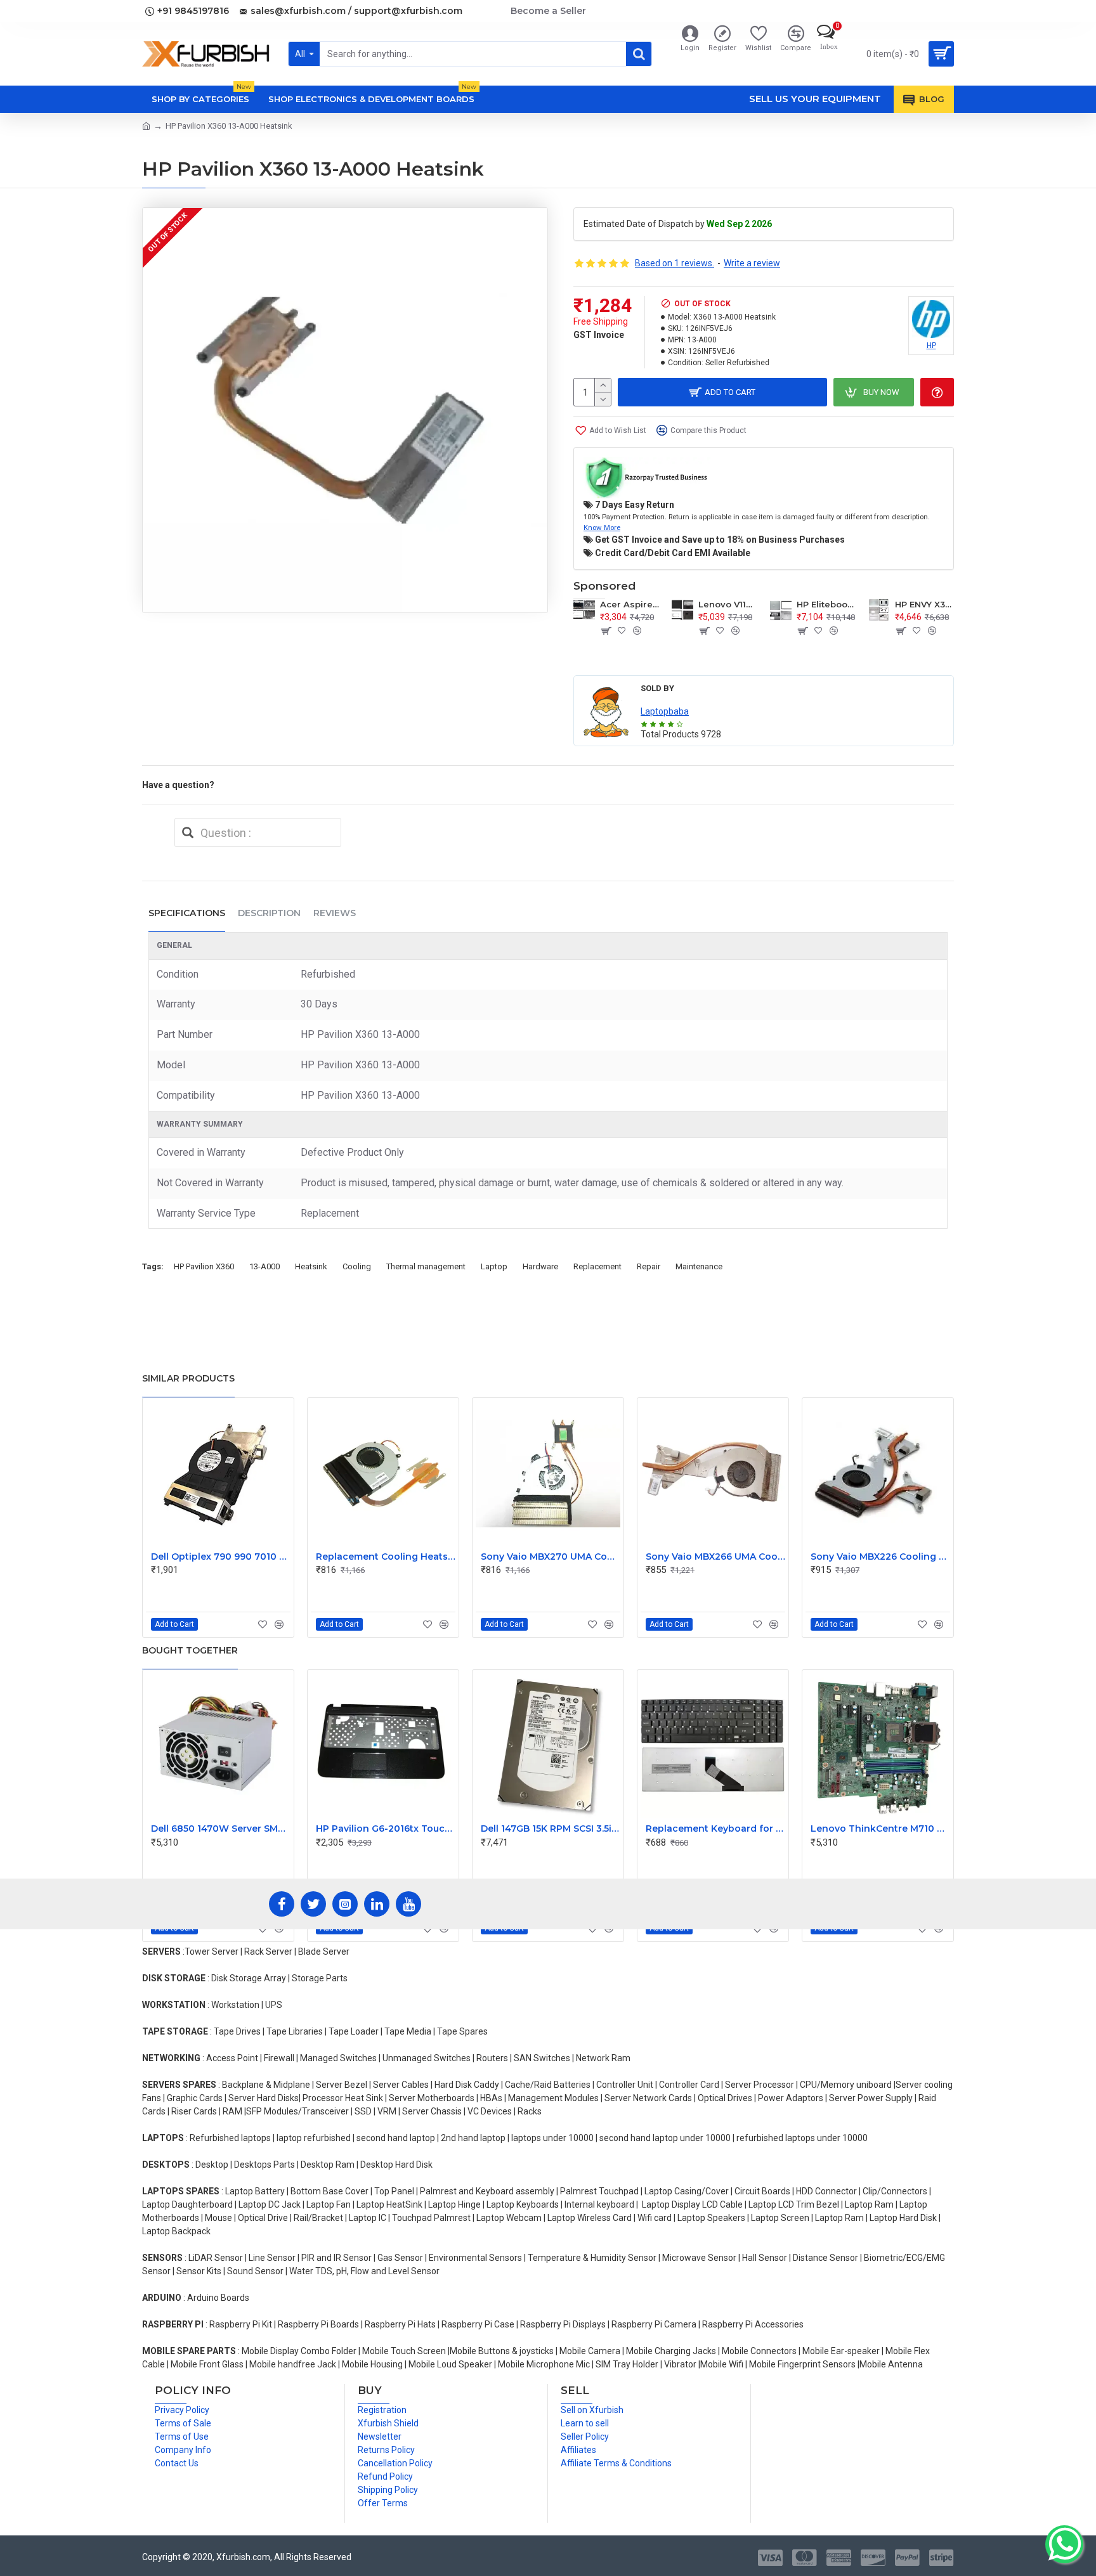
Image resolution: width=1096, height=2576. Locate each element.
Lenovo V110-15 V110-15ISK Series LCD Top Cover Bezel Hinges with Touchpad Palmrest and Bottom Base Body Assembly (728, 604)
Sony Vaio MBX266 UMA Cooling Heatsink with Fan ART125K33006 (715, 1557)
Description (269, 913)
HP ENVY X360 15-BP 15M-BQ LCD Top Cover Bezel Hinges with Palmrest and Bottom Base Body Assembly (924, 604)
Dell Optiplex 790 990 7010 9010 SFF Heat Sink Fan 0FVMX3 (221, 1557)
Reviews (335, 913)
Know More (602, 527)
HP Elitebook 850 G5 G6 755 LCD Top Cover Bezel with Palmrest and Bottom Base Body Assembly (826, 604)
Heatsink (311, 1266)
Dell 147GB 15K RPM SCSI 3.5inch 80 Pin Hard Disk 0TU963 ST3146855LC (551, 1828)
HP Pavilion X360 (204, 1266)
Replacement (597, 1266)
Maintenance (699, 1266)
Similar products (188, 1378)
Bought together (190, 1650)
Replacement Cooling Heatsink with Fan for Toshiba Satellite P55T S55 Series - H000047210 (386, 1557)
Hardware (540, 1266)
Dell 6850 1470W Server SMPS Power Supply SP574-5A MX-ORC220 (221, 1828)
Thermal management (426, 1266)
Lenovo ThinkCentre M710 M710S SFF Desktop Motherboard (880, 1828)
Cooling (357, 1266)
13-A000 (264, 1266)
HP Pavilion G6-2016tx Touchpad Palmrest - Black (386, 1828)
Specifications (187, 913)
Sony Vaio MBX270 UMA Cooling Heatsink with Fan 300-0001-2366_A (551, 1557)
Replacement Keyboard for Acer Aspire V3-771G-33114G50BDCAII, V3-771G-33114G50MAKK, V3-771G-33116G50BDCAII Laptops (715, 1828)
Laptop (494, 1266)
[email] (188, 832)
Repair (649, 1266)
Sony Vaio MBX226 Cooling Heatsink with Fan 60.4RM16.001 (880, 1557)
